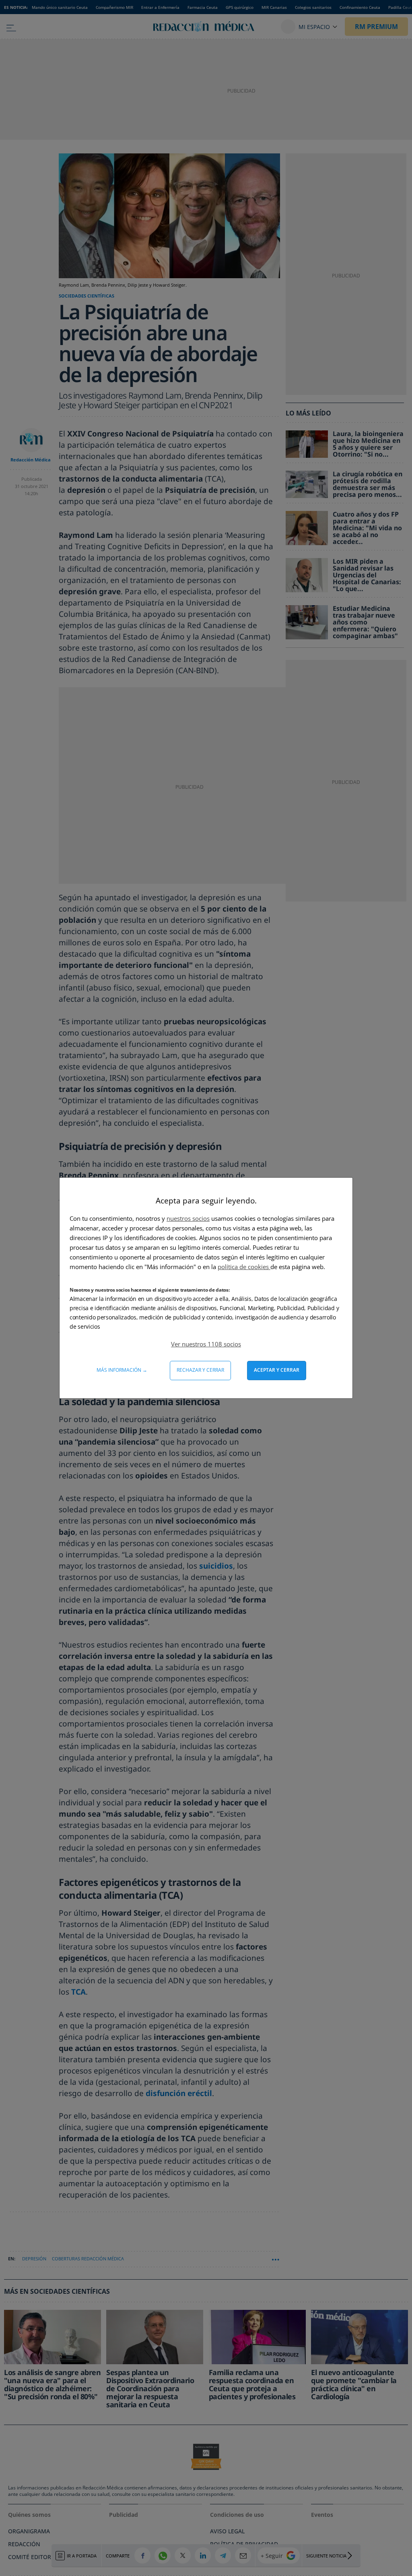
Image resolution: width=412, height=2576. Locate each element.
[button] (206, 1344)
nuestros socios (188, 1218)
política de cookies (244, 1267)
